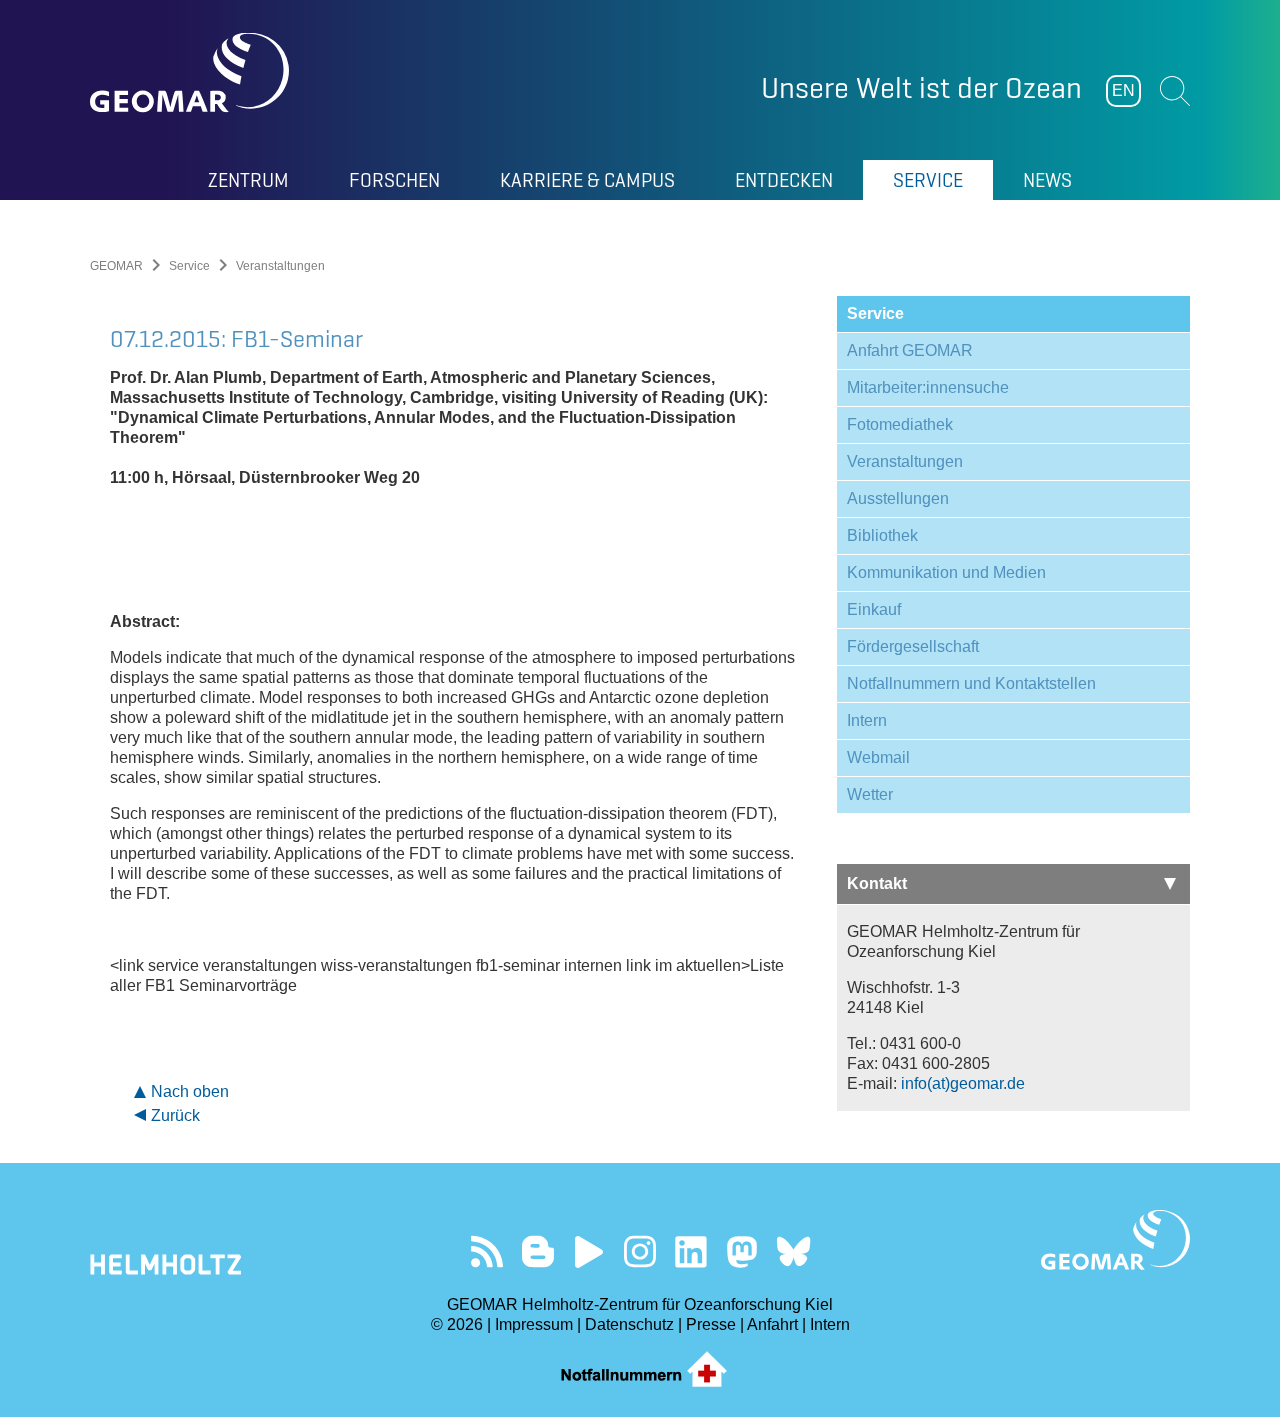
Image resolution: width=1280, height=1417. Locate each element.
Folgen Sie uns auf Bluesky (793, 1251)
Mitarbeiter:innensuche (928, 387)
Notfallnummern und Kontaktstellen (971, 683)
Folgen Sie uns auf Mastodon (742, 1251)
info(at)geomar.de (963, 1083)
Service (189, 266)
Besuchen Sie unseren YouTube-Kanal (589, 1251)
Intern (867, 720)
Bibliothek (882, 535)
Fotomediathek (900, 424)
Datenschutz (629, 1324)
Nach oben (190, 1091)
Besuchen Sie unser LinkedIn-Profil (691, 1251)
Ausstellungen (898, 498)
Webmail (878, 757)
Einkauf (874, 609)
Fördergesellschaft (913, 646)
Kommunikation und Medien (946, 572)
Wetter (870, 794)
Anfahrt (772, 1324)
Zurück (175, 1115)
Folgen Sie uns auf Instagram (640, 1251)
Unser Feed (487, 1251)
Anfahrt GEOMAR (910, 350)
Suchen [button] (1175, 91)
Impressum (534, 1324)
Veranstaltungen (905, 461)
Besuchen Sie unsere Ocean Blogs (538, 1251)
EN (1123, 90)
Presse (711, 1324)
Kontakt (877, 883)
